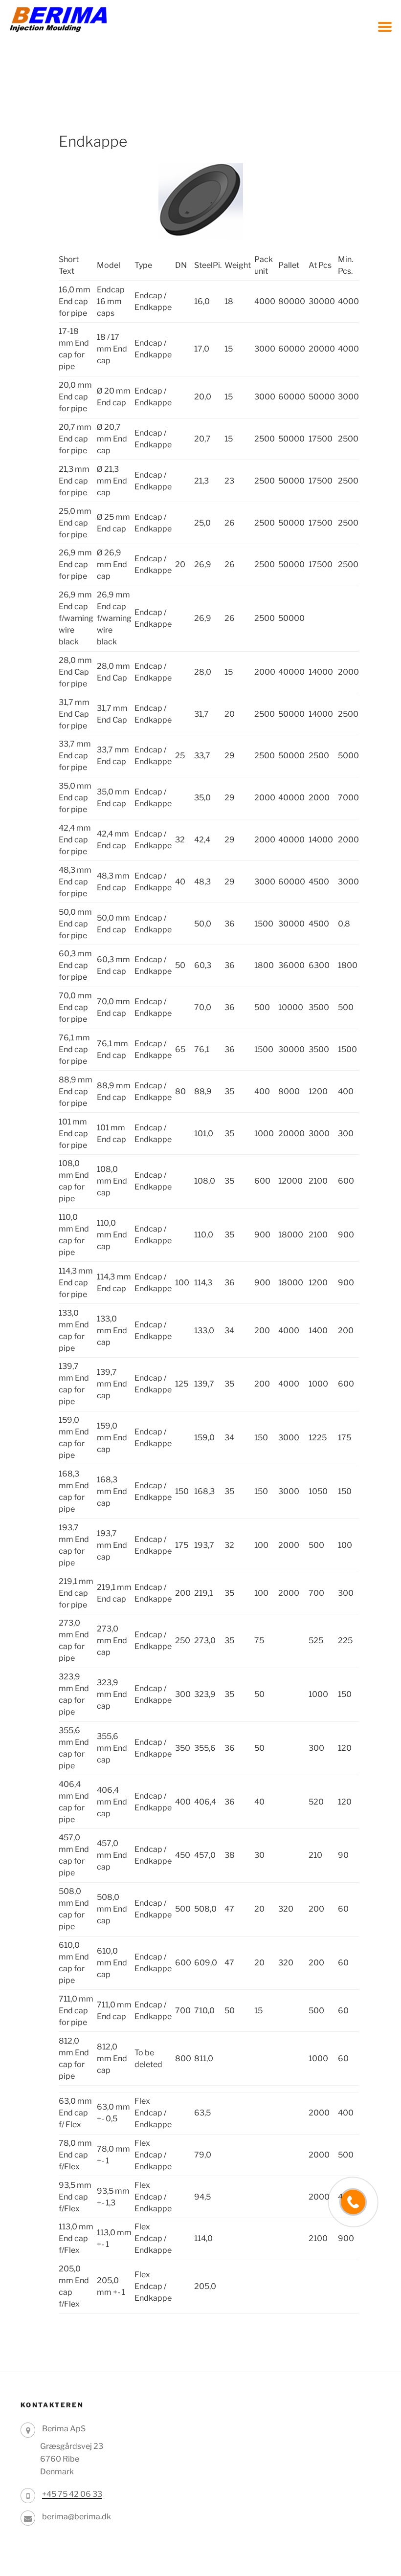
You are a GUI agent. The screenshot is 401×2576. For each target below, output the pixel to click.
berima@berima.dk (77, 2517)
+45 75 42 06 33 (72, 2494)
